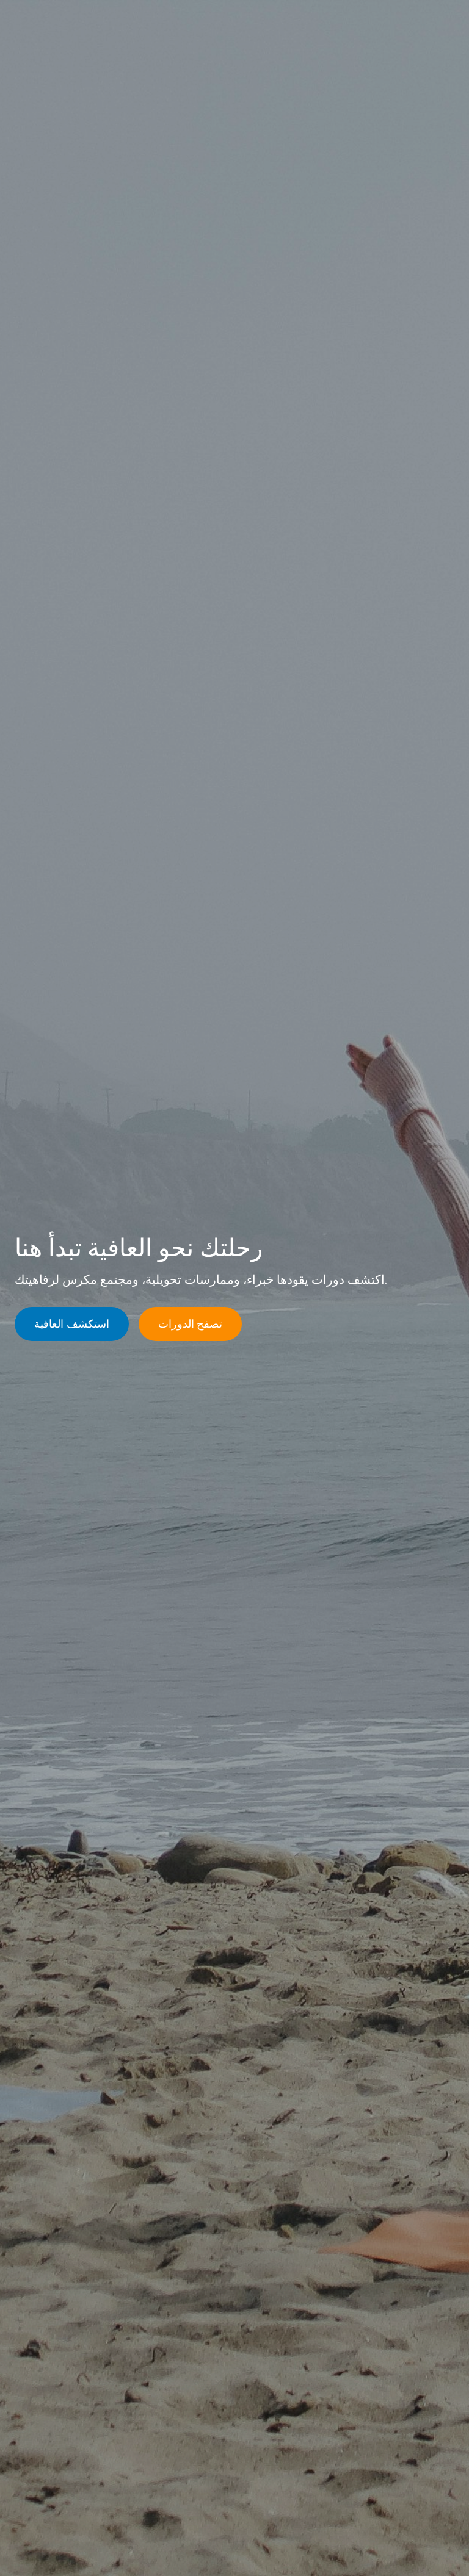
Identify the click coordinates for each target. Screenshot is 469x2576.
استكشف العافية (72, 1324)
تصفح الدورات (191, 1324)
